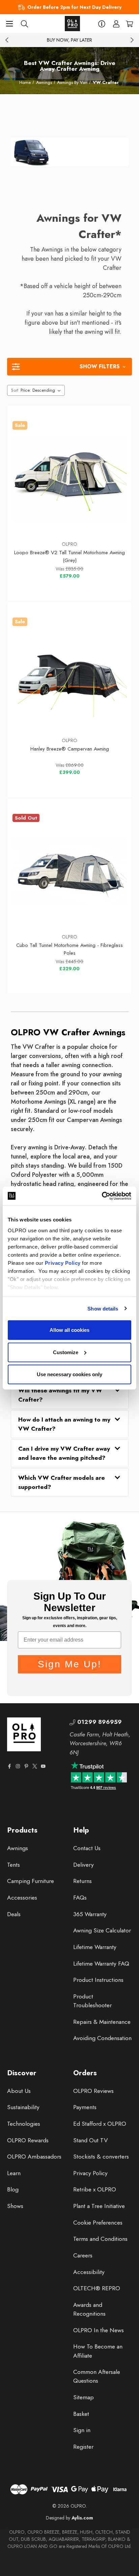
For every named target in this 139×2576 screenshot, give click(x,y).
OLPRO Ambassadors (34, 2157)
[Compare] (108, 519)
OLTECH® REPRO (97, 2288)
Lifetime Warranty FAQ (101, 1964)
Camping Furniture (31, 1881)
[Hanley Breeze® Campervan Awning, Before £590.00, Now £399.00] (70, 675)
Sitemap (84, 2397)
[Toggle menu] (9, 24)
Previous (7, 40)
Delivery (84, 1865)
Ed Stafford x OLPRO (100, 2124)
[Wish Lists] (70, 519)
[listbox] (42, 390)
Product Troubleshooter (92, 2001)
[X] (35, 1766)
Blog (13, 2189)
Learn (14, 2173)
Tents (13, 1865)
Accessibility (89, 2272)
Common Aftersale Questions (97, 2376)
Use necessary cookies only (69, 1374)
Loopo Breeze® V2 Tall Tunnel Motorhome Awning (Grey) (69, 556)
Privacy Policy (63, 1263)
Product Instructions (98, 1980)
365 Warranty (90, 1914)
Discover (22, 2073)
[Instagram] (18, 1766)
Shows (15, 2206)
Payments (85, 2107)
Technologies (24, 2124)
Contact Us (87, 1848)
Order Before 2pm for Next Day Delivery (74, 7)
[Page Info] (102, 24)
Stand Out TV (91, 2140)
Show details (103, 1308)
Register (83, 2447)
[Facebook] (9, 1766)
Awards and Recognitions (89, 2309)
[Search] (24, 24)
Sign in (82, 2430)
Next (132, 40)
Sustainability (23, 2107)
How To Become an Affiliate (98, 2351)
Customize (66, 1352)
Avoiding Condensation (102, 2038)
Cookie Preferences (98, 2223)
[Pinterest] (26, 1766)
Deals (14, 1914)
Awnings (18, 1848)
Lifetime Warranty (95, 1947)
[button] (69, 367)
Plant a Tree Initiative (99, 2206)
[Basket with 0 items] (129, 24)
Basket (81, 2414)
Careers (83, 2255)
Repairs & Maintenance (102, 2022)
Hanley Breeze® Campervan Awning (70, 749)
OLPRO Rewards (28, 2140)
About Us (19, 2091)
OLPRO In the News (99, 2330)
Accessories (22, 1898)
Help (81, 1830)
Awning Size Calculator (102, 1930)
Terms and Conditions (100, 2239)
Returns (82, 1881)
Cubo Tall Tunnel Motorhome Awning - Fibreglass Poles (69, 949)
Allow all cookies (69, 1330)
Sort (15, 390)
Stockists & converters (101, 2157)
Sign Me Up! (70, 1664)
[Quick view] (31, 519)
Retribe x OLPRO (95, 2189)
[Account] (116, 24)
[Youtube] (43, 1766)
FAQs (80, 1898)
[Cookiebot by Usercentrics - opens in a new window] (102, 1196)
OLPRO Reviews (93, 2091)
